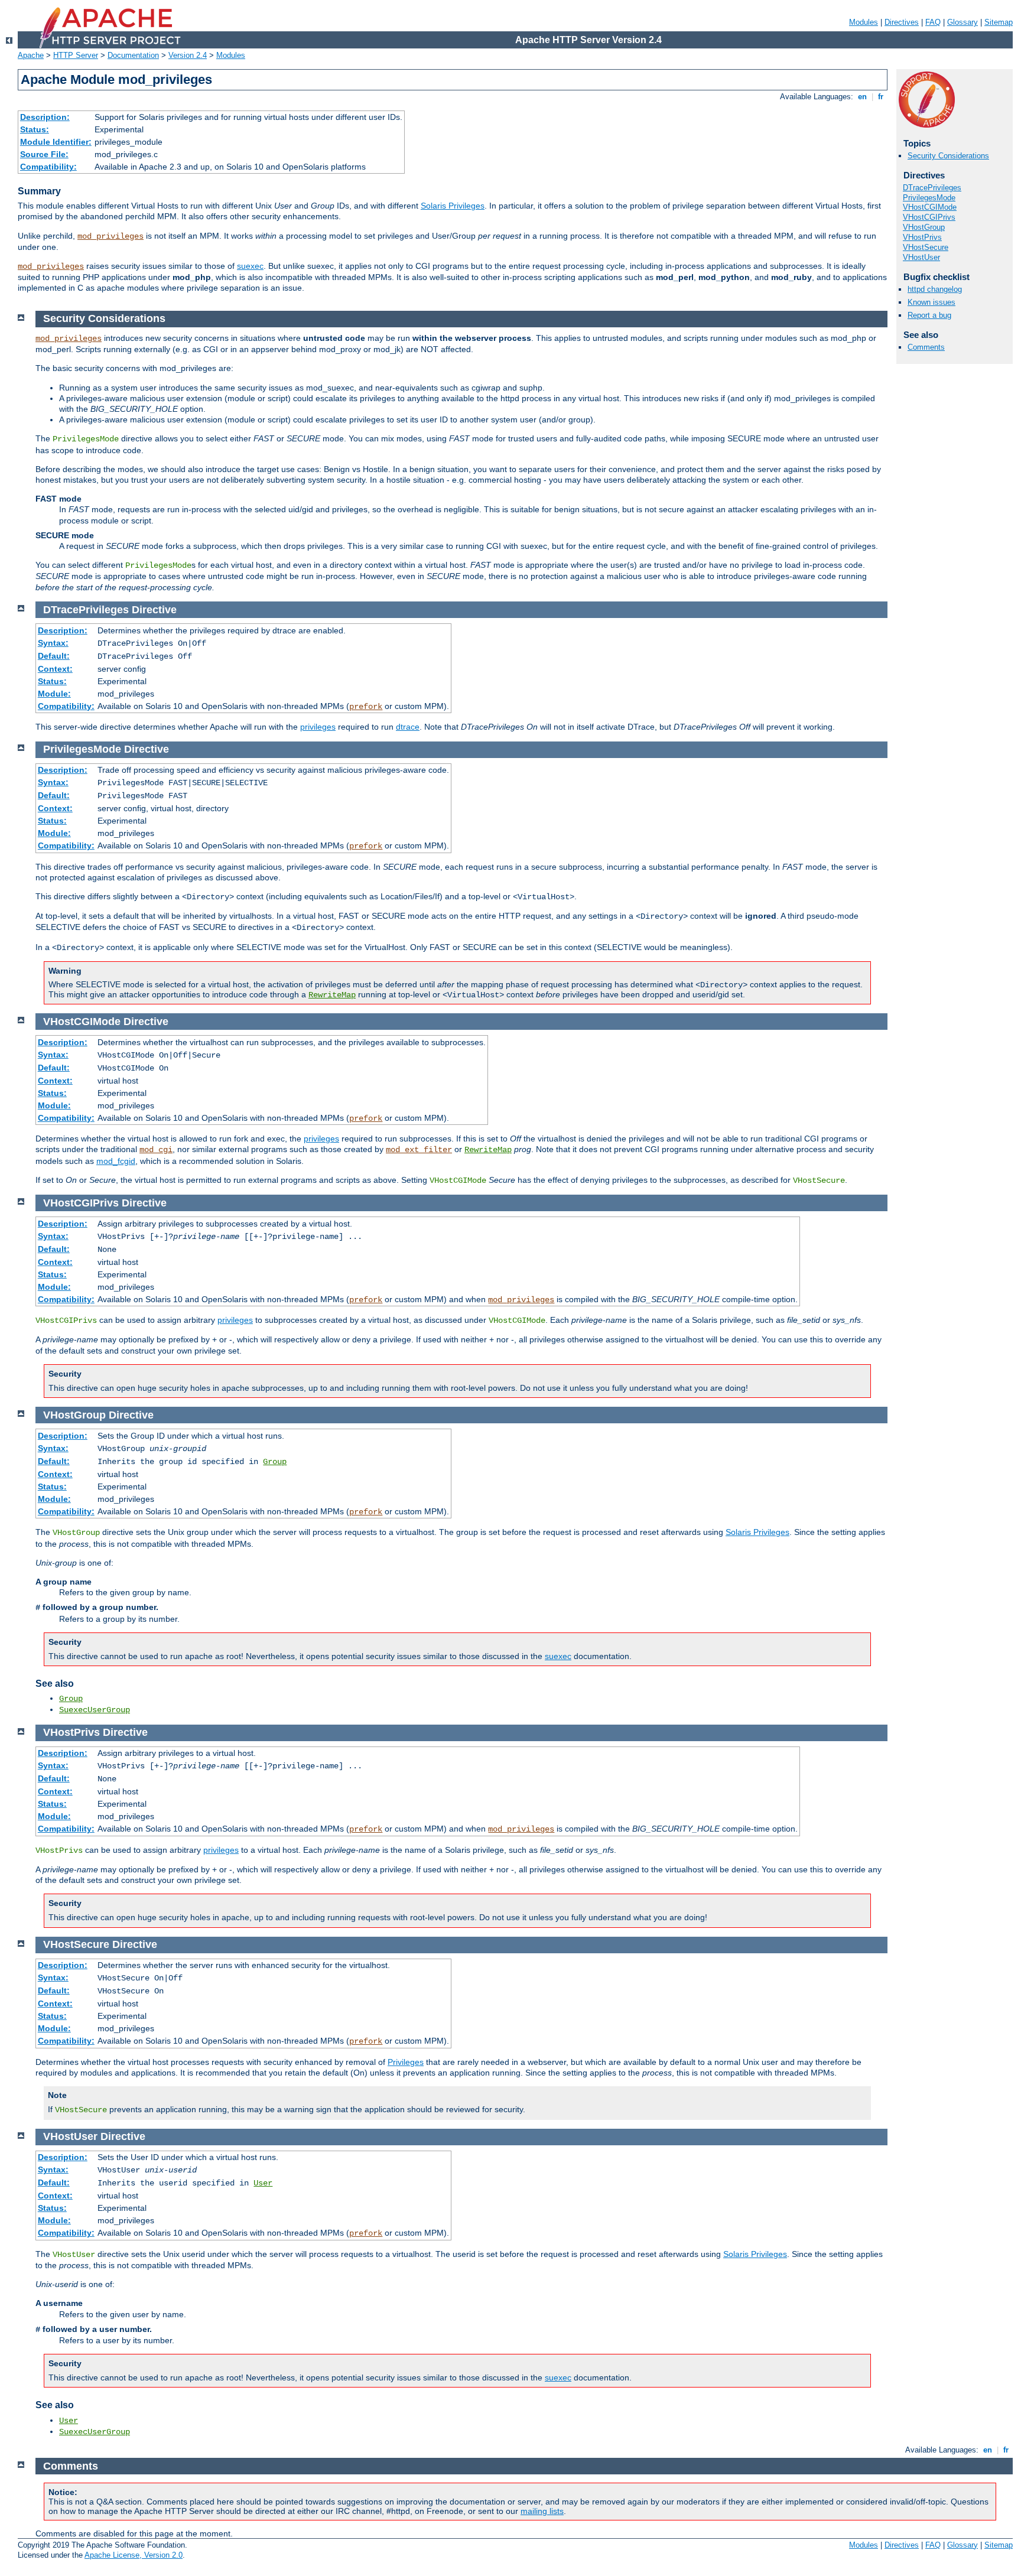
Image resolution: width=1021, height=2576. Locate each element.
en (862, 97)
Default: (54, 656)
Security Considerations (948, 156)
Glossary (963, 22)
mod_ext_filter (419, 1150)
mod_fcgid (116, 1161)
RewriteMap (332, 995)
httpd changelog (935, 289)
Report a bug (929, 315)
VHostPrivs (922, 237)
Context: (55, 669)
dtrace (408, 727)
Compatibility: (48, 167)
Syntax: (53, 643)
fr (881, 97)
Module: (54, 694)
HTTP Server (76, 55)
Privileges (406, 2062)
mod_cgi (156, 1150)
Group (275, 1462)
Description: (45, 117)
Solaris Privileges (453, 206)
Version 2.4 (188, 55)
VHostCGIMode (930, 207)
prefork (366, 707)
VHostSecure (926, 247)
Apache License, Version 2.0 (134, 2555)
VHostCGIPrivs (929, 217)
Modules (864, 22)
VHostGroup (924, 227)
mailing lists (542, 2511)
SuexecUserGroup (95, 1710)
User (263, 2183)
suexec (250, 266)
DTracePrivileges (932, 188)
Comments (926, 347)
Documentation (133, 55)
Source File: (44, 154)
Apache (31, 55)
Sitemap (999, 22)
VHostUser (921, 257)
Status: (35, 129)
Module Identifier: (56, 142)
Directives (902, 22)
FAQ (933, 22)
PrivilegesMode (929, 198)
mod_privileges (110, 236)
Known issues (931, 302)
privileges (318, 727)
